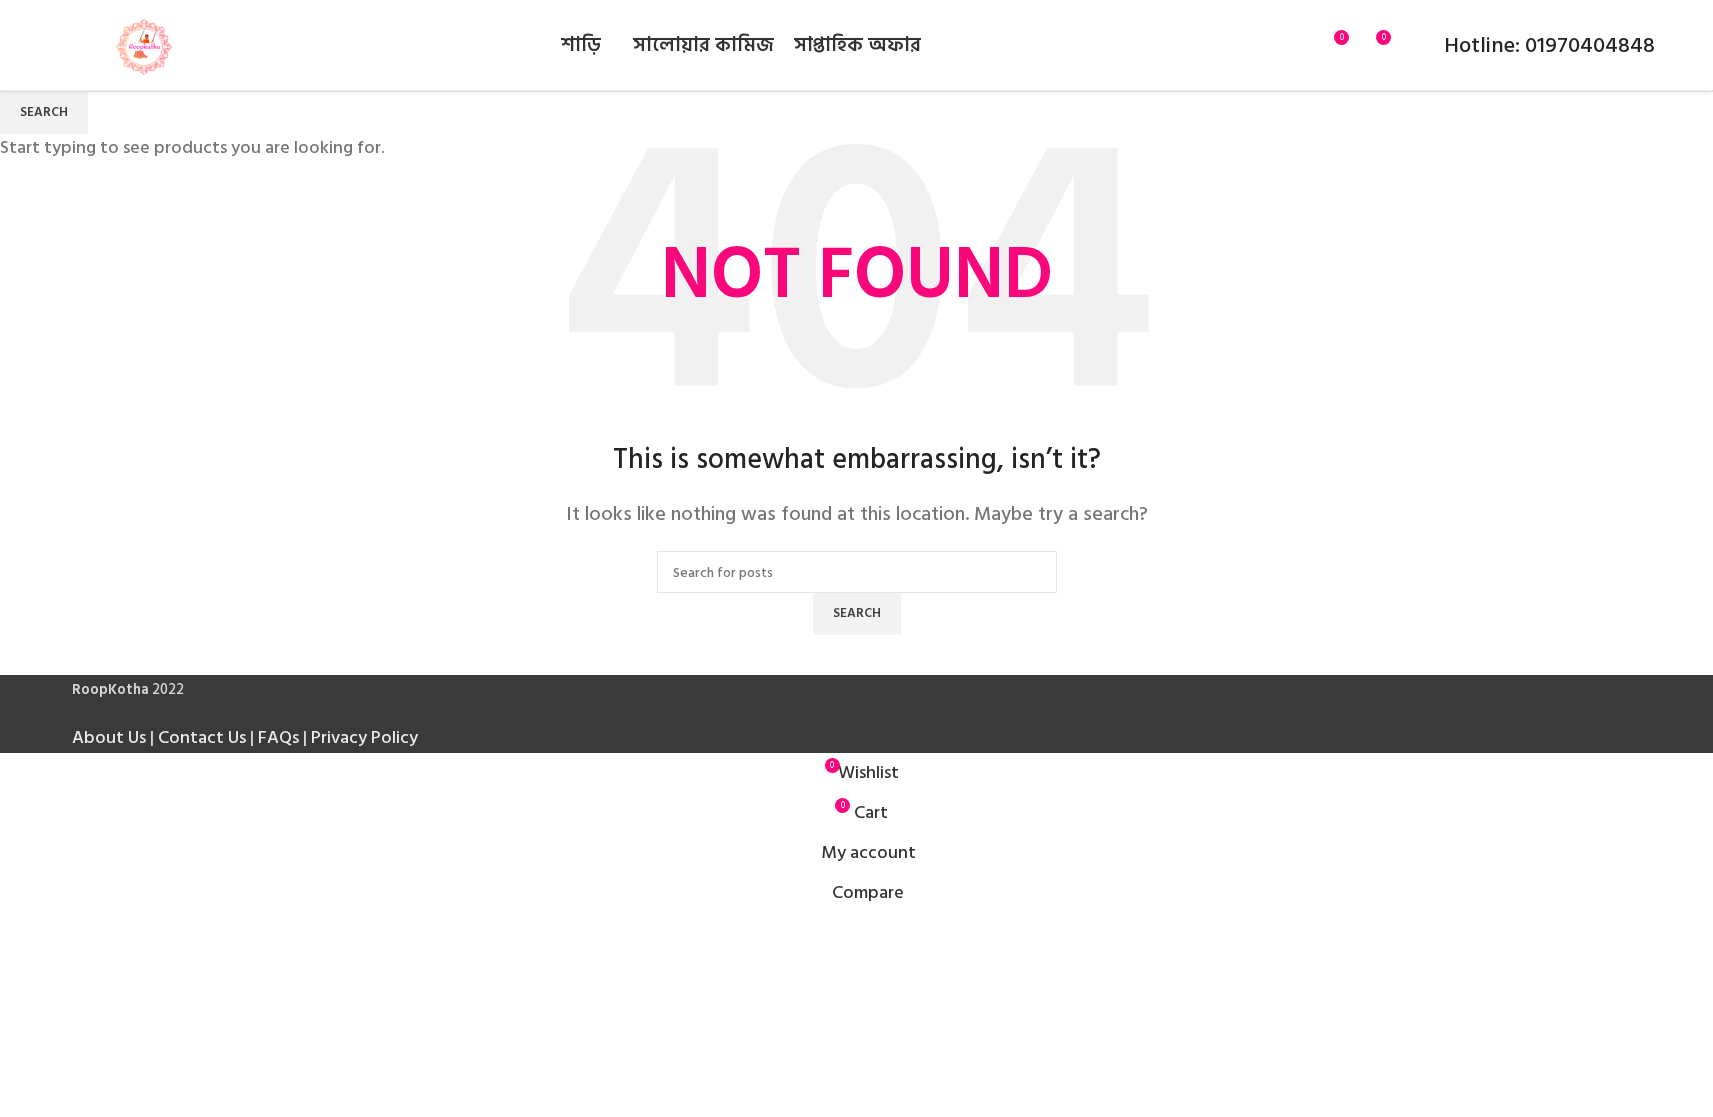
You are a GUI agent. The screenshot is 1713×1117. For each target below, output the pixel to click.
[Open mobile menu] (66, 45)
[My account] (1416, 45)
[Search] (1296, 45)
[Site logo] (144, 44)
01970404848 (1587, 45)
